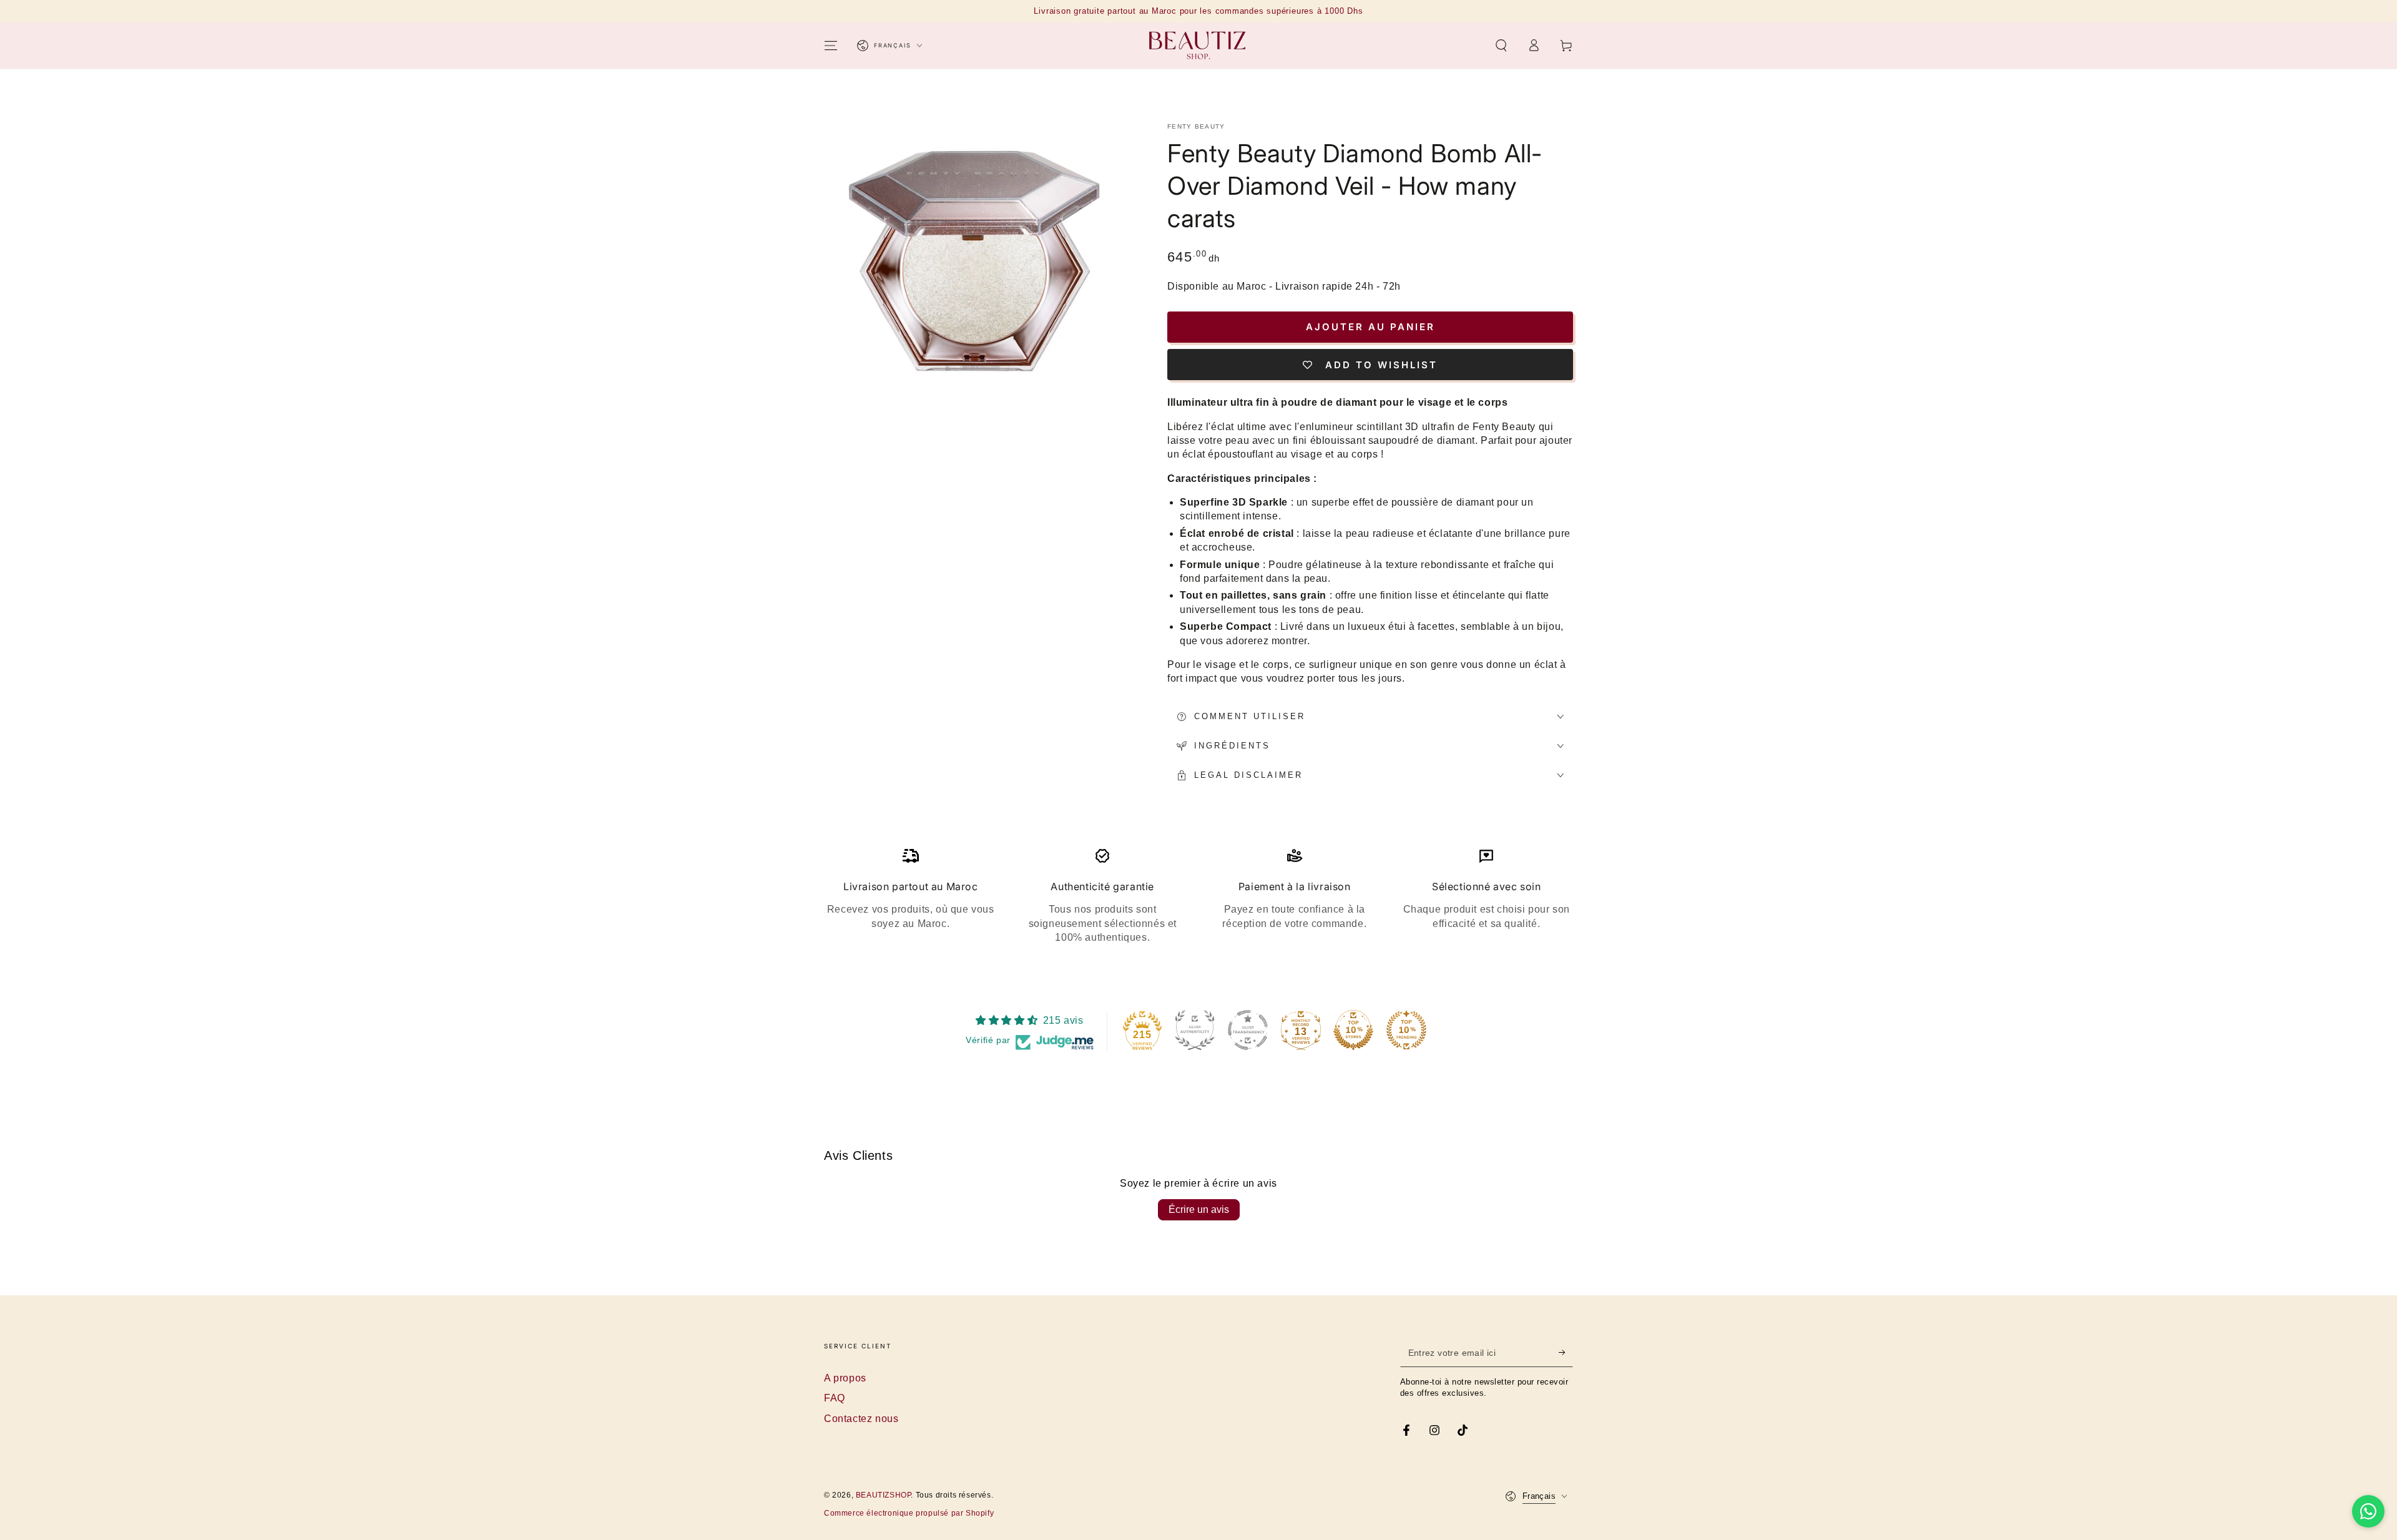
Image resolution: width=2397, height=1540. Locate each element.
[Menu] (831, 46)
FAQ (835, 1398)
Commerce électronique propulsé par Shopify (909, 1513)
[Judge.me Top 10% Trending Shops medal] (1406, 1030)
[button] (1501, 46)
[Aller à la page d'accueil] (1198, 46)
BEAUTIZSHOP (884, 1495)
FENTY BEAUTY (1196, 126)
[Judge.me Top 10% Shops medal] (1353, 1030)
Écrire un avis (1199, 1209)
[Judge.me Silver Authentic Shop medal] (1195, 1030)
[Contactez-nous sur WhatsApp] (2368, 1511)
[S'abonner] (1566, 1353)
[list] (1198, 896)
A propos (845, 1378)
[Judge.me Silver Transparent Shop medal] (1248, 1030)
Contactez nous (861, 1419)
